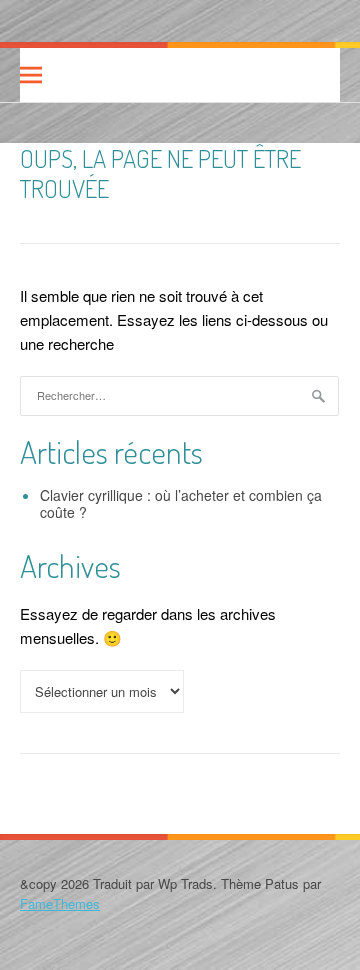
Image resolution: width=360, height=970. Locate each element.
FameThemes (60, 903)
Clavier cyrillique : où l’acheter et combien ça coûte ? (181, 503)
